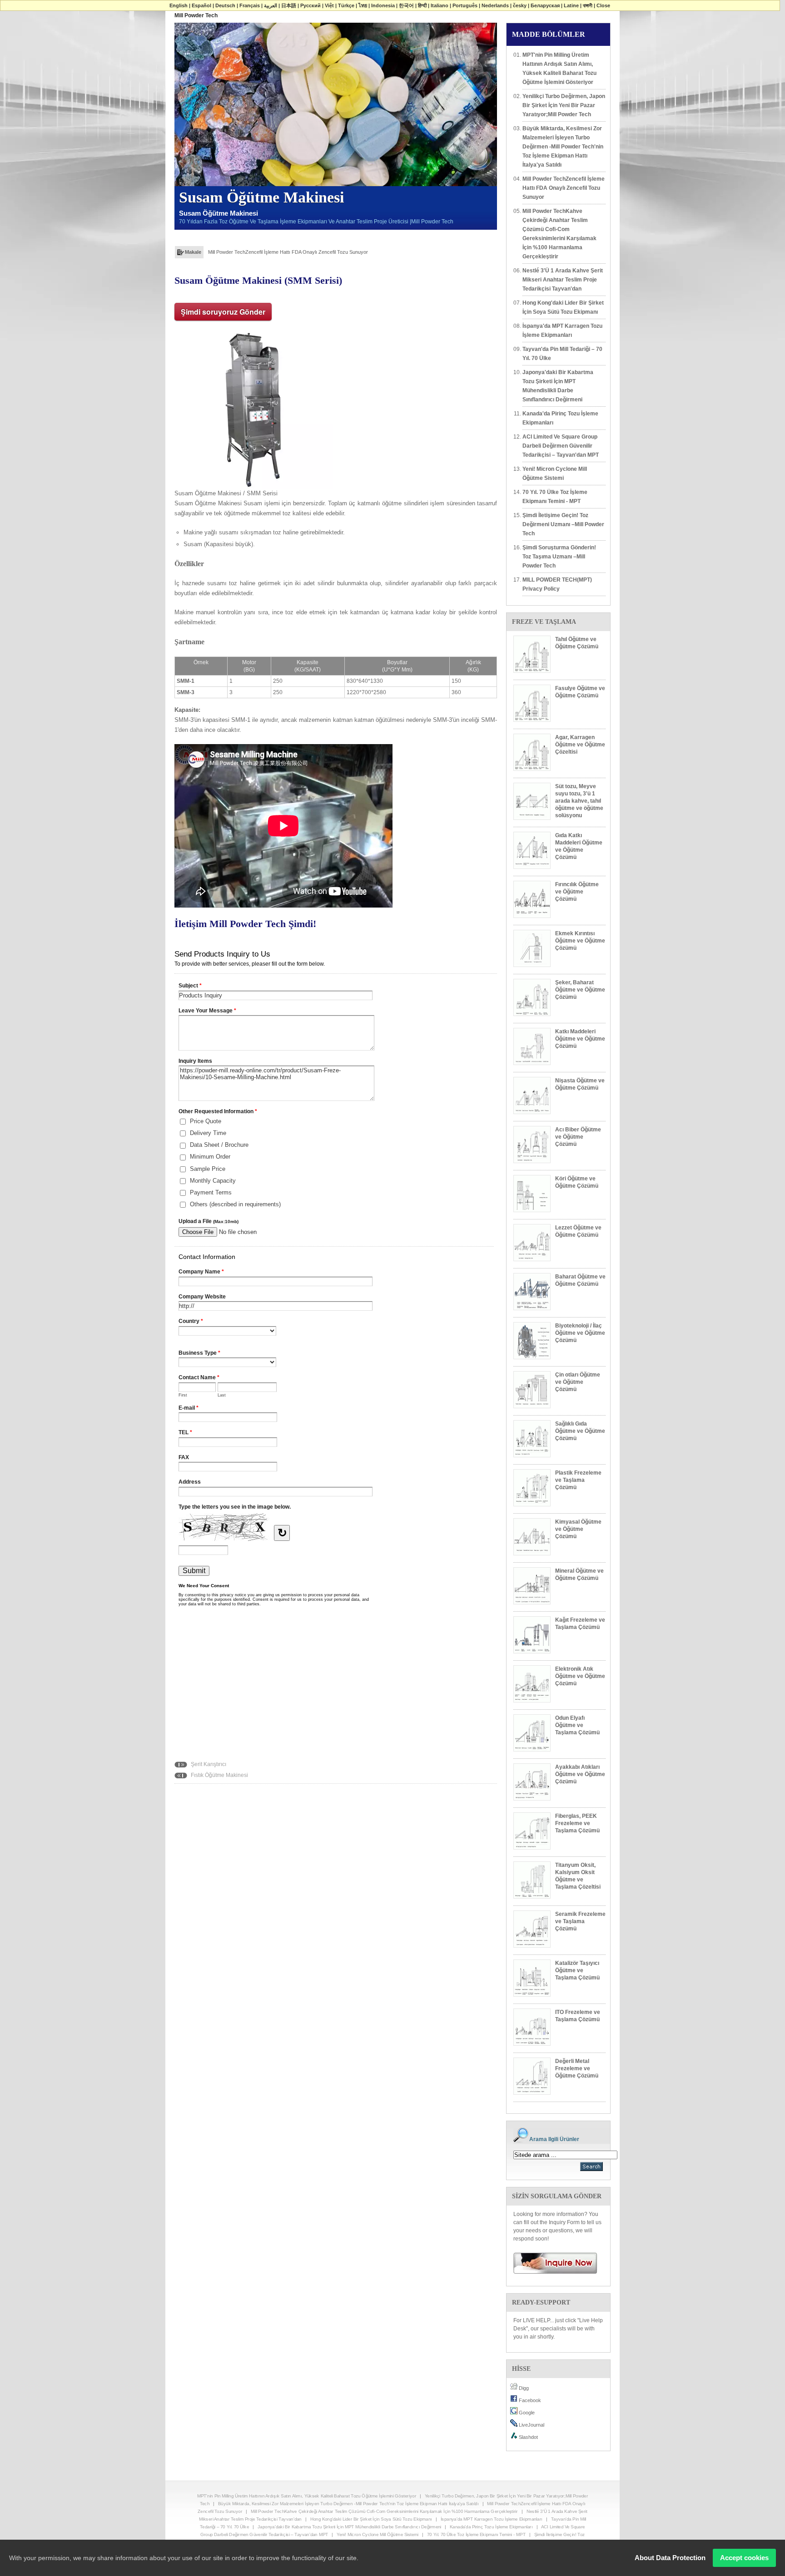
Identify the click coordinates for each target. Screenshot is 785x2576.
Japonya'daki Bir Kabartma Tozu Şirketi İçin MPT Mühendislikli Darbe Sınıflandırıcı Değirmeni (558, 386)
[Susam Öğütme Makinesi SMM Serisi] (254, 408)
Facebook (529, 2400)
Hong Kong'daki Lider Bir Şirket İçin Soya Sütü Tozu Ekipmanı (563, 307)
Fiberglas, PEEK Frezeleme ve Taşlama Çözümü (577, 1823)
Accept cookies (744, 2558)
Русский (311, 5)
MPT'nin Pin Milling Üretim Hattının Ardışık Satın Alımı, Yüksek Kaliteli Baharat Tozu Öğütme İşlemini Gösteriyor (559, 69)
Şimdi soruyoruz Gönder (223, 312)
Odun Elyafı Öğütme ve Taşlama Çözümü (577, 1725)
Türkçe (346, 5)
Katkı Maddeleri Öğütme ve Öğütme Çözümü (580, 1039)
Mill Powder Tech (196, 15)
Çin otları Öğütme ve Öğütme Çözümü (578, 1382)
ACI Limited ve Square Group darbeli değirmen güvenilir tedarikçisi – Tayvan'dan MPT (561, 446)
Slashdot (528, 2437)
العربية (271, 5)
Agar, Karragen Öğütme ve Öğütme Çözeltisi (580, 745)
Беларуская (545, 5)
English (179, 5)
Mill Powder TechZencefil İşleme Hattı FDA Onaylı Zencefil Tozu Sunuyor (288, 252)
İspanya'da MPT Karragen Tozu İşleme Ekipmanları (562, 331)
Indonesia (383, 5)
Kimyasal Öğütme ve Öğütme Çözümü (578, 1529)
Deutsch (225, 5)
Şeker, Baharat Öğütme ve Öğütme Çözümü (580, 990)
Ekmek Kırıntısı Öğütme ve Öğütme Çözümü (580, 941)
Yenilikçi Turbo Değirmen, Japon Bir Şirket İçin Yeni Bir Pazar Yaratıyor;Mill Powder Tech (564, 105)
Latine (571, 5)
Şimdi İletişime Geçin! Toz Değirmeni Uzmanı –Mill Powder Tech (563, 524)
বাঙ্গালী (588, 5)
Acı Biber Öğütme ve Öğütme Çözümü (578, 1137)
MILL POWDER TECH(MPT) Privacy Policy (557, 584)
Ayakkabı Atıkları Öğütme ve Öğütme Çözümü (580, 1774)
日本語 (289, 5)
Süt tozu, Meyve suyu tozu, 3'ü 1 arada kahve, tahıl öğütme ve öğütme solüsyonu (579, 801)
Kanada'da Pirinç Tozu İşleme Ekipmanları (560, 418)
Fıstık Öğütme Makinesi (219, 1775)
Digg (523, 2388)
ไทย (363, 5)
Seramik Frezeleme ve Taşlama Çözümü (580, 1921)
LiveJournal (531, 2425)
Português (465, 5)
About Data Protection (670, 2558)
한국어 (406, 5)
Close (603, 5)
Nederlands (495, 5)
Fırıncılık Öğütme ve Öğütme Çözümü (577, 892)
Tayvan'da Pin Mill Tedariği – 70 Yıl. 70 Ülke (562, 354)
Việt (329, 5)
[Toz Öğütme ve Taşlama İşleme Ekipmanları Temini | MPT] (552, 2263)
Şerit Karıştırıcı (208, 1764)
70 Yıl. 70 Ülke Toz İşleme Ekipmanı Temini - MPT (555, 497)
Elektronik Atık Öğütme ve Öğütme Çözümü (580, 1676)
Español (201, 5)
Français (250, 5)
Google (526, 2413)
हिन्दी (422, 5)
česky (520, 5)
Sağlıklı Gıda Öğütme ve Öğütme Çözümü (580, 1431)
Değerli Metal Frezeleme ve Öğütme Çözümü (577, 2068)
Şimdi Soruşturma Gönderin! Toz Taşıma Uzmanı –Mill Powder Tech (559, 557)
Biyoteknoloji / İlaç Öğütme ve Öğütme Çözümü (580, 1333)
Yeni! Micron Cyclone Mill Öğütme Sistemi (555, 474)
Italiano (440, 5)
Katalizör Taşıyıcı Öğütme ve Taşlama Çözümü (577, 1970)
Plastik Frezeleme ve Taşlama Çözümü (578, 1480)
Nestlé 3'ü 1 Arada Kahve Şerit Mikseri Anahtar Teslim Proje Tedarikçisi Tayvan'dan (563, 280)
